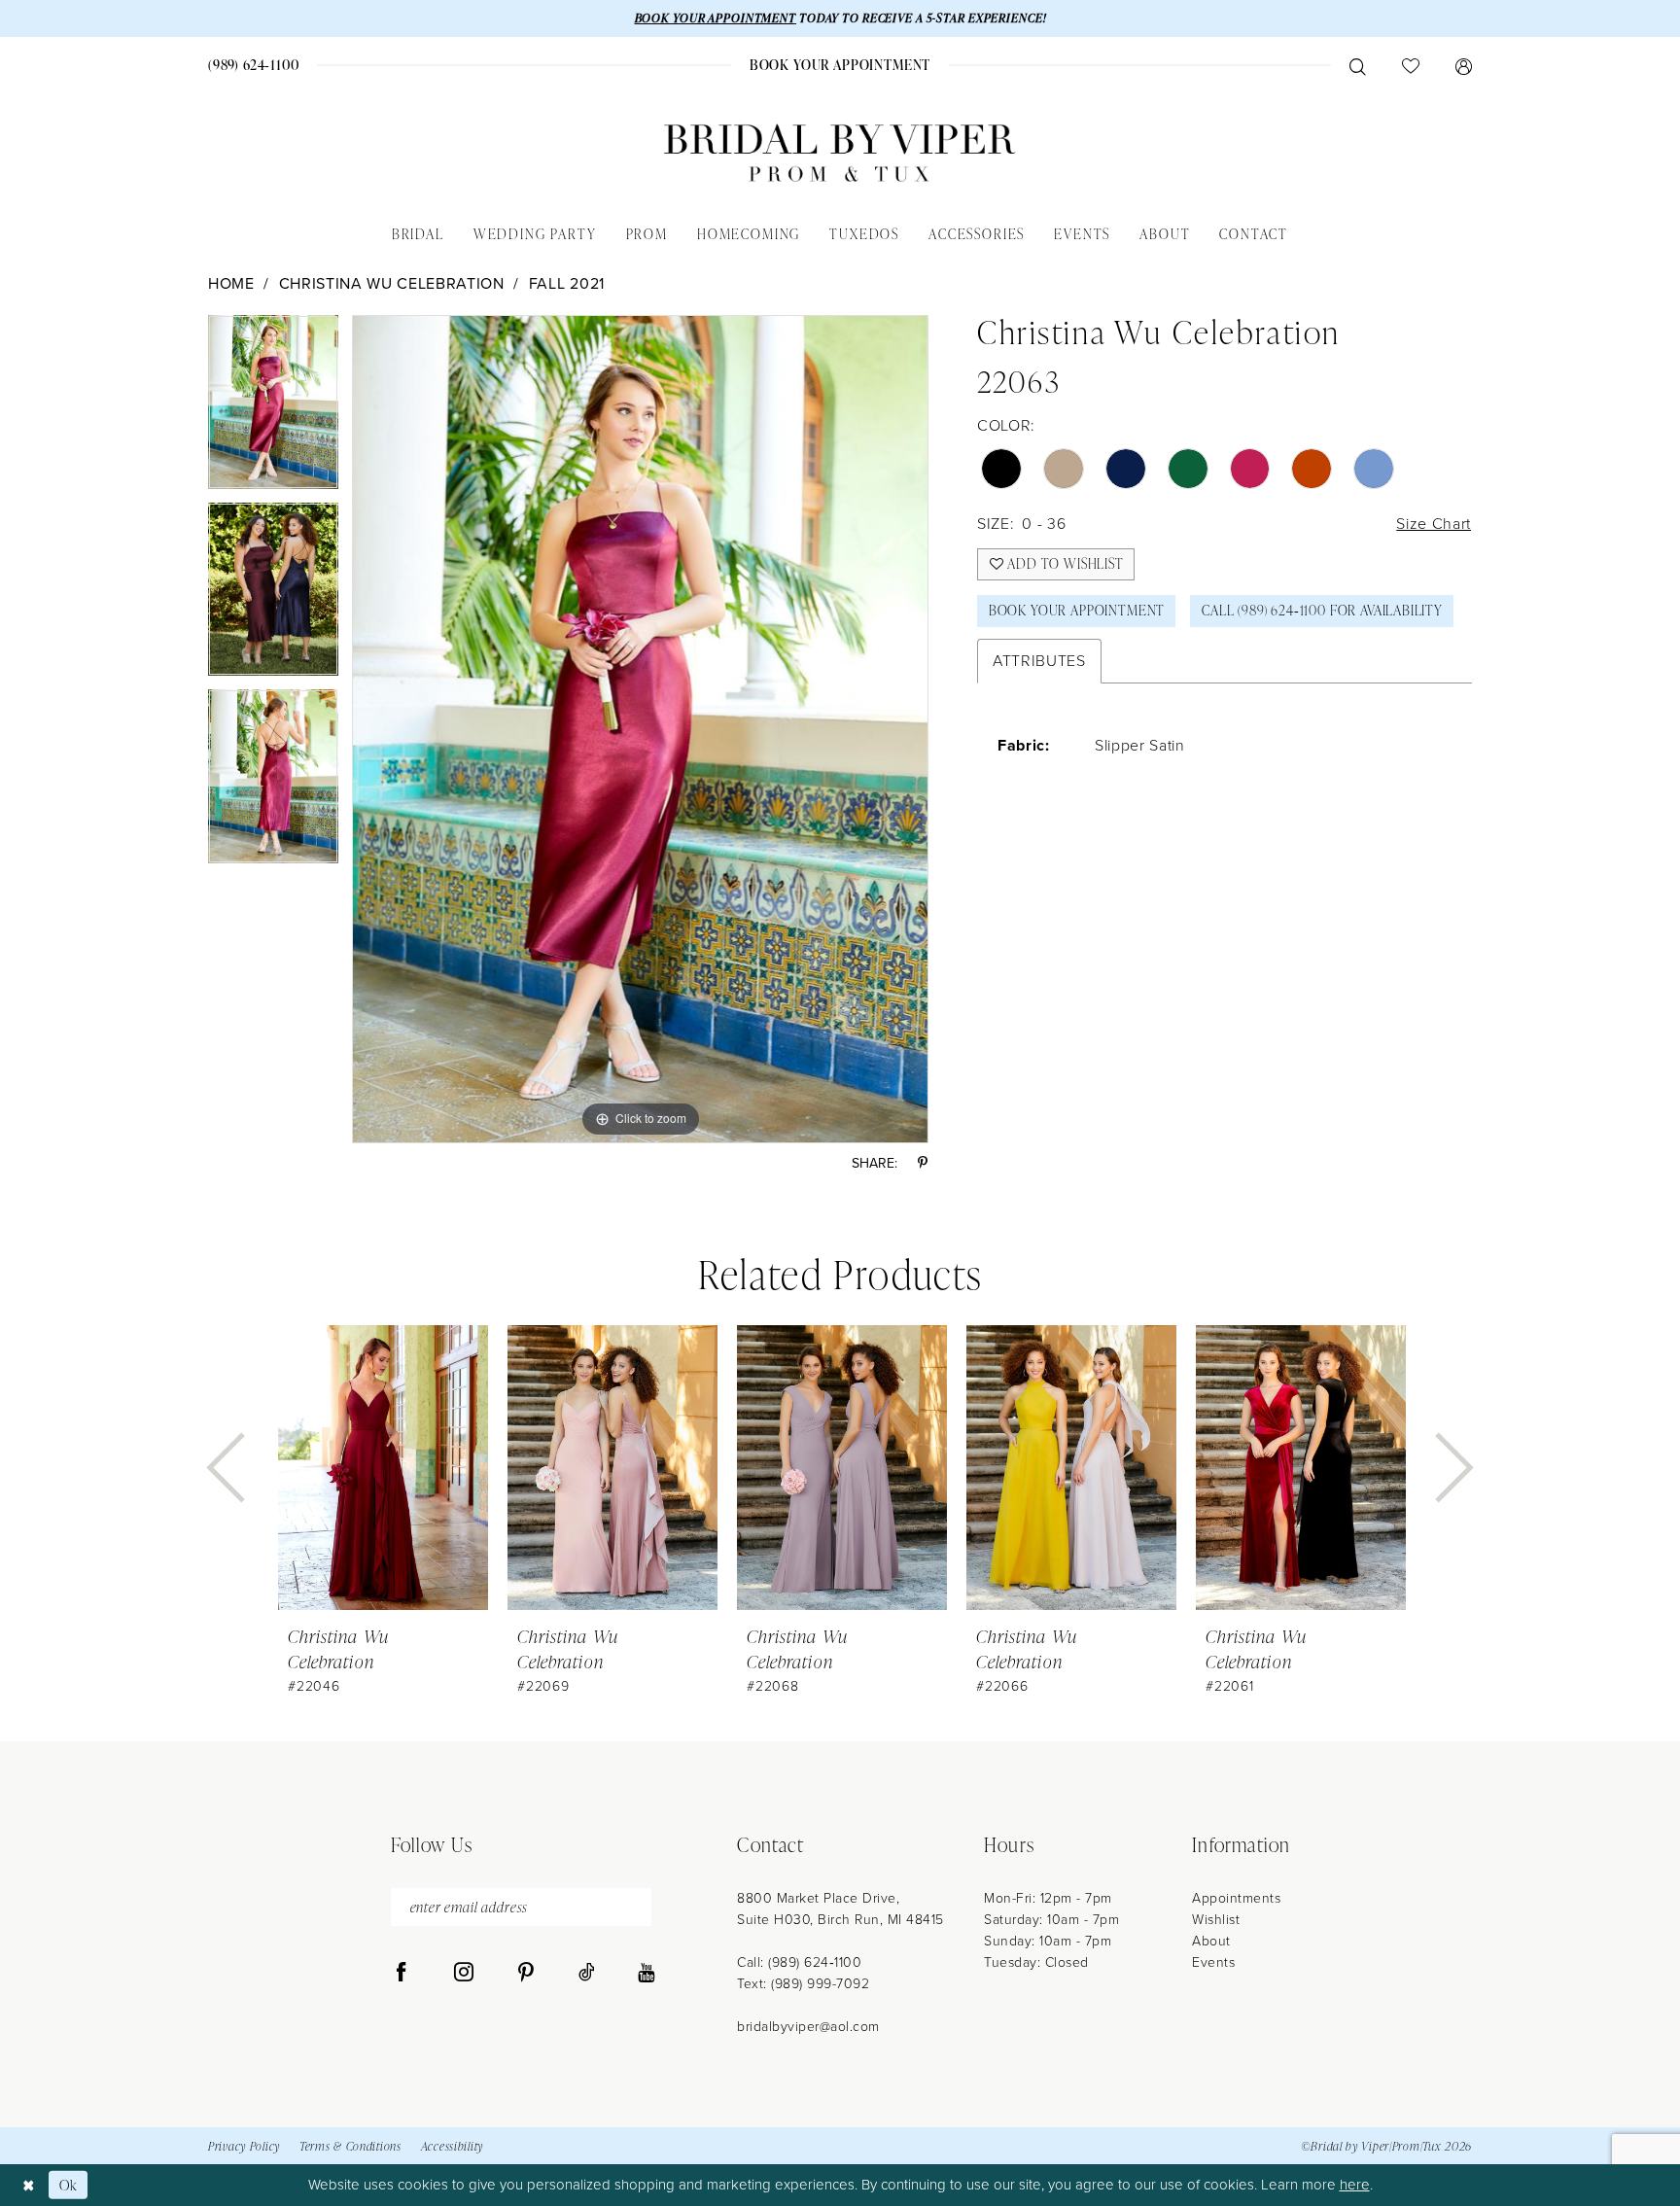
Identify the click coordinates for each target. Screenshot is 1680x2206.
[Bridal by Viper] (840, 153)
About (1211, 1941)
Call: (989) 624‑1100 (799, 1962)
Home (231, 283)
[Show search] (1357, 65)
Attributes (1039, 661)
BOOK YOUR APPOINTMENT (716, 18)
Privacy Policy (244, 2146)
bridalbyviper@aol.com (808, 2027)
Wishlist (1216, 1920)
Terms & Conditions (350, 2146)
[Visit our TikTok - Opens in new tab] (587, 1973)
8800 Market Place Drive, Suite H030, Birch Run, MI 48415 (840, 1909)
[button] (1463, 65)
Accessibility (452, 2146)
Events (1213, 1962)
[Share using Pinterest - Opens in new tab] (923, 1163)
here (1355, 2185)
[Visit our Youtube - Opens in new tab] (646, 1973)
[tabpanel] (273, 409)
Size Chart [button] (1434, 524)
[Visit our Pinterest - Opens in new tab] (526, 1973)
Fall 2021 (567, 283)
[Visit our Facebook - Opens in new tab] (402, 1973)
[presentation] (383, 1468)
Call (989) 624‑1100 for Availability (1322, 610)
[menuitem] (254, 65)
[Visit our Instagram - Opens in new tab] (464, 1973)
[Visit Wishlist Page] (1410, 65)
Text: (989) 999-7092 (803, 1984)
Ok (69, 2185)
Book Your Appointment (1077, 610)
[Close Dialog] (29, 2185)
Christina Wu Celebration (392, 283)
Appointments (1236, 1898)
